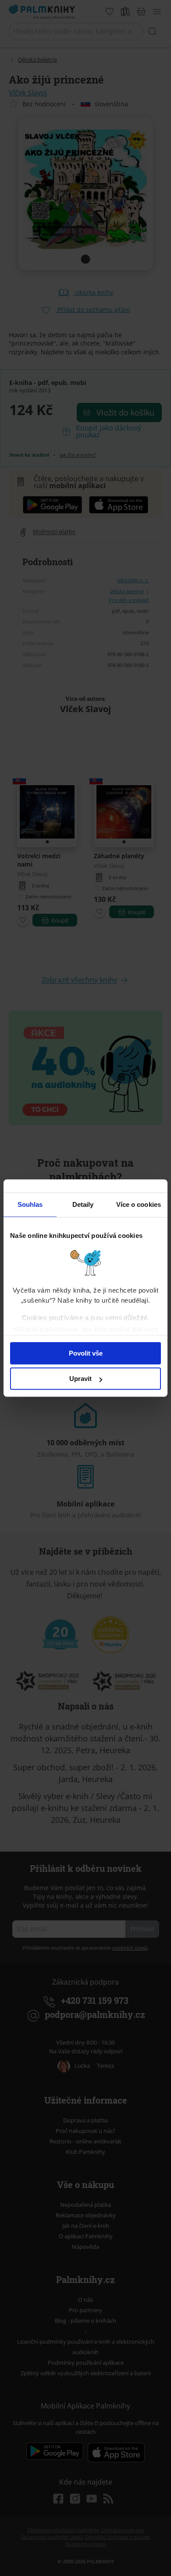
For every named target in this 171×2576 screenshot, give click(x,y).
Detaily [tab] (83, 1204)
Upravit (80, 1379)
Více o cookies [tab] (139, 1204)
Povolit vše (86, 1353)
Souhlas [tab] (30, 1204)
